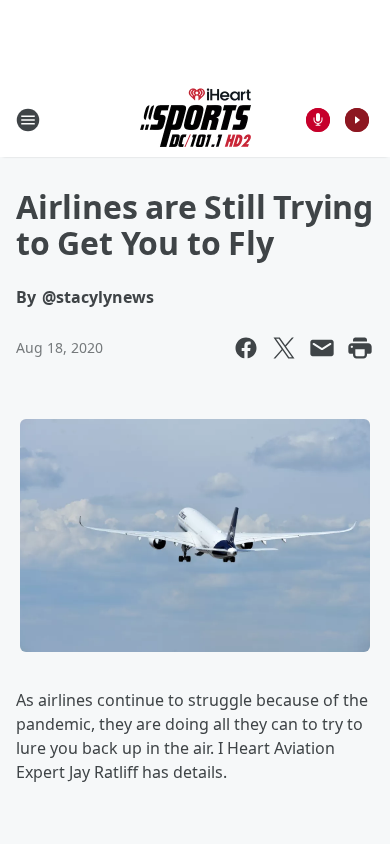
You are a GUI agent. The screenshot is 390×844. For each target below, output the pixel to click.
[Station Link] (195, 119)
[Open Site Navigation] (28, 120)
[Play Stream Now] (357, 120)
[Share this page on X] (284, 348)
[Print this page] (360, 348)
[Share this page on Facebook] (246, 348)
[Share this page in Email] (322, 348)
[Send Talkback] (318, 120)
